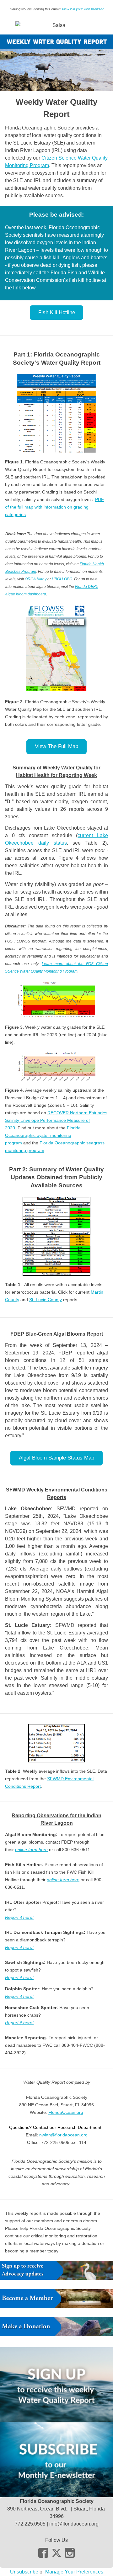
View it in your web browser (83, 9)
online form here (31, 1850)
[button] (57, 313)
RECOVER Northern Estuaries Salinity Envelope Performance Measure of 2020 (56, 1120)
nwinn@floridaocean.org (63, 2135)
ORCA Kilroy (36, 579)
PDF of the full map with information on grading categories (54, 507)
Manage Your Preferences (74, 2572)
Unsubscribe (24, 2572)
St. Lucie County (46, 1300)
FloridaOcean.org (66, 2112)
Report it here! (19, 1917)
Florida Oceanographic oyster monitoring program (43, 1135)
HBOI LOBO (62, 579)
